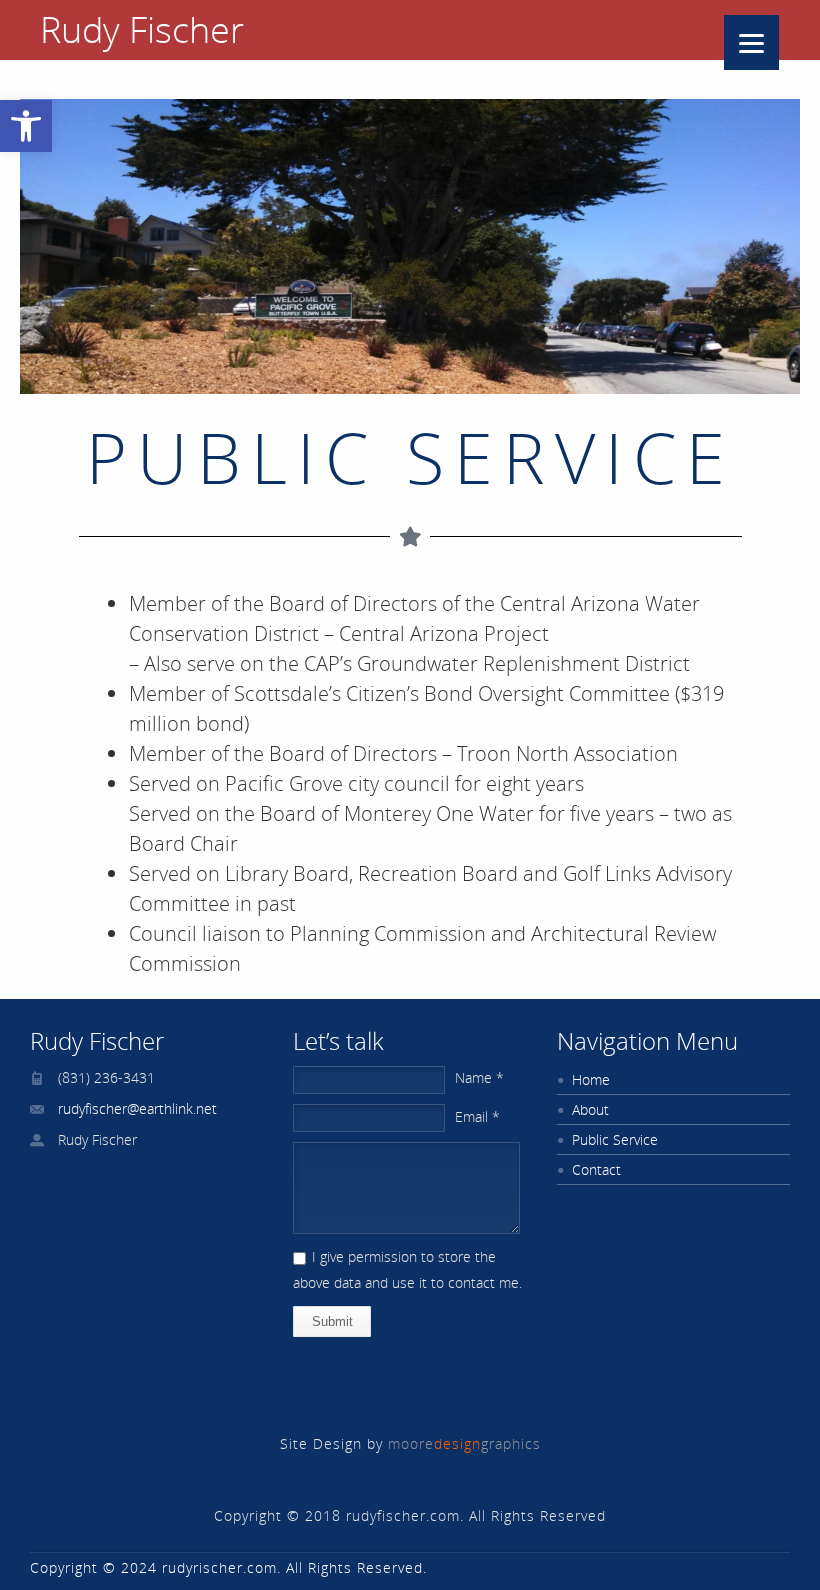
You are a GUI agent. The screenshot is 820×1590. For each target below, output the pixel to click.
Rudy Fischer (142, 30)
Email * (477, 1116)
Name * (479, 1077)
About (590, 1109)
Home (591, 1079)
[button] (26, 126)
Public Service (615, 1139)
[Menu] (751, 42)
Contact (596, 1169)
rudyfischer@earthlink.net (137, 1108)
